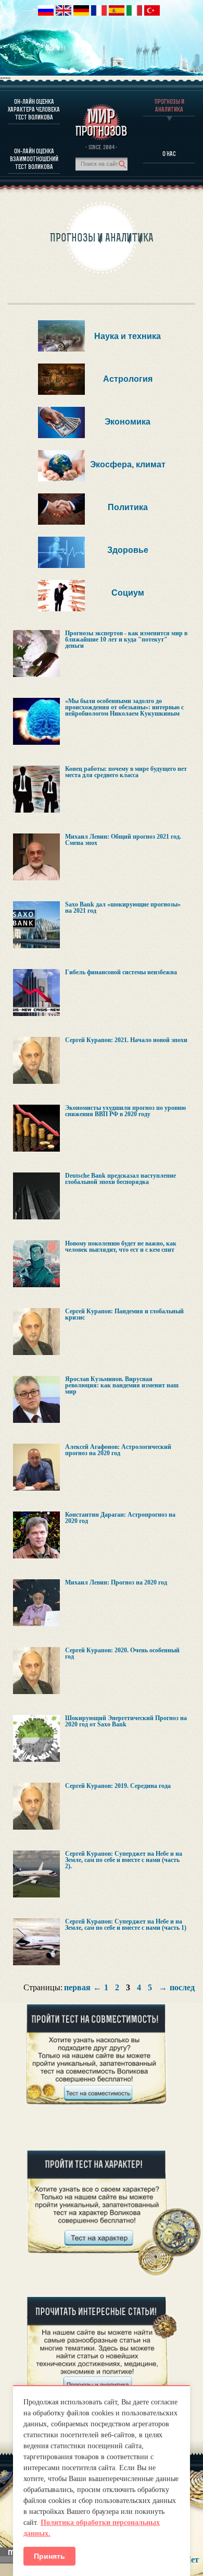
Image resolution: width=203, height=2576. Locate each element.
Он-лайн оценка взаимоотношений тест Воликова (34, 159)
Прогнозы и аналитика (169, 105)
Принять (49, 2556)
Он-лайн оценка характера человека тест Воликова (34, 109)
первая (77, 1988)
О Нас (169, 154)
